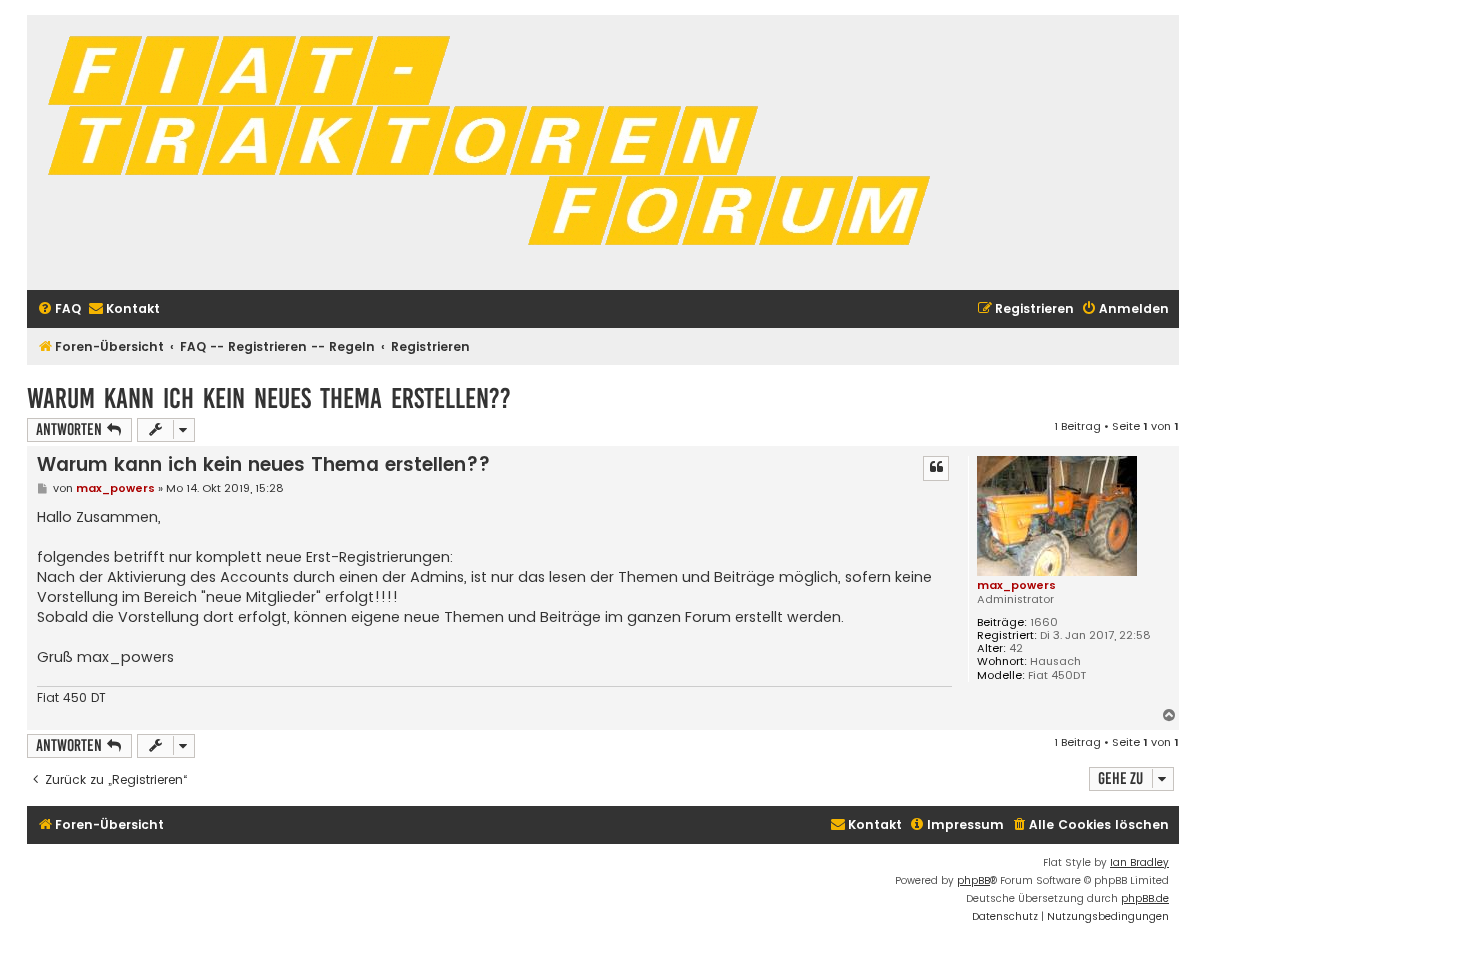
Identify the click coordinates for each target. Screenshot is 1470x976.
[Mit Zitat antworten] (936, 468)
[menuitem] (59, 309)
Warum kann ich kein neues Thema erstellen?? (269, 398)
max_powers (1016, 585)
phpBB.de (1145, 898)
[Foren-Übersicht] (497, 152)
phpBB (973, 880)
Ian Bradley (1139, 862)
